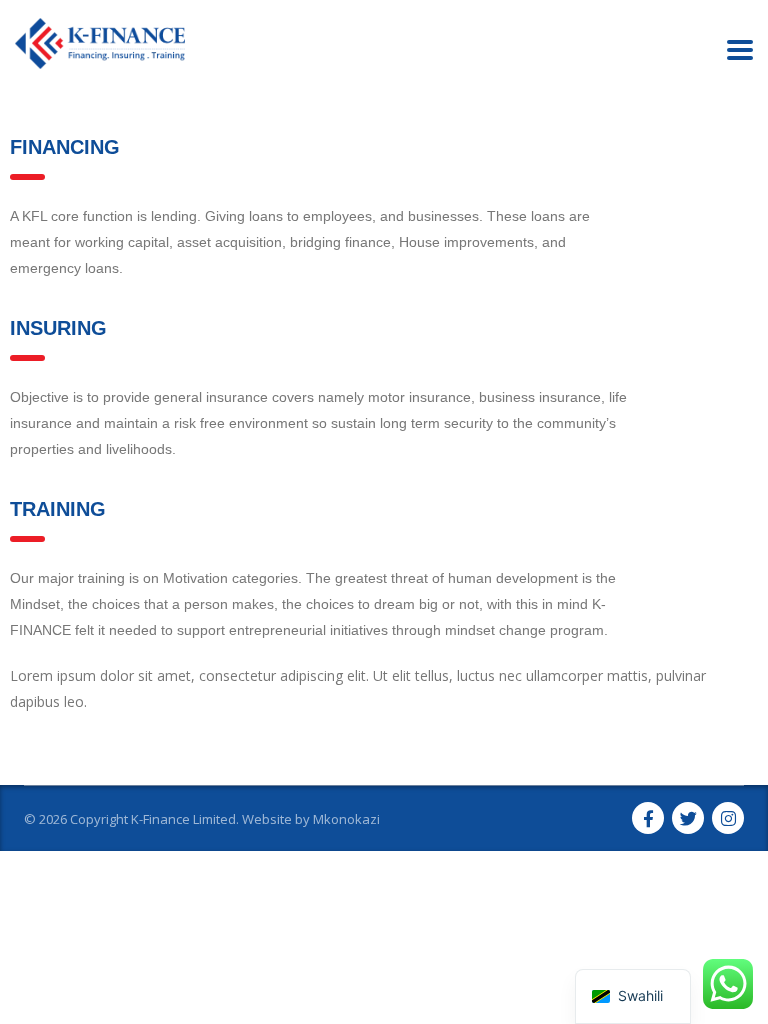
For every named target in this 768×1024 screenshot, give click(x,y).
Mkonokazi (346, 819)
